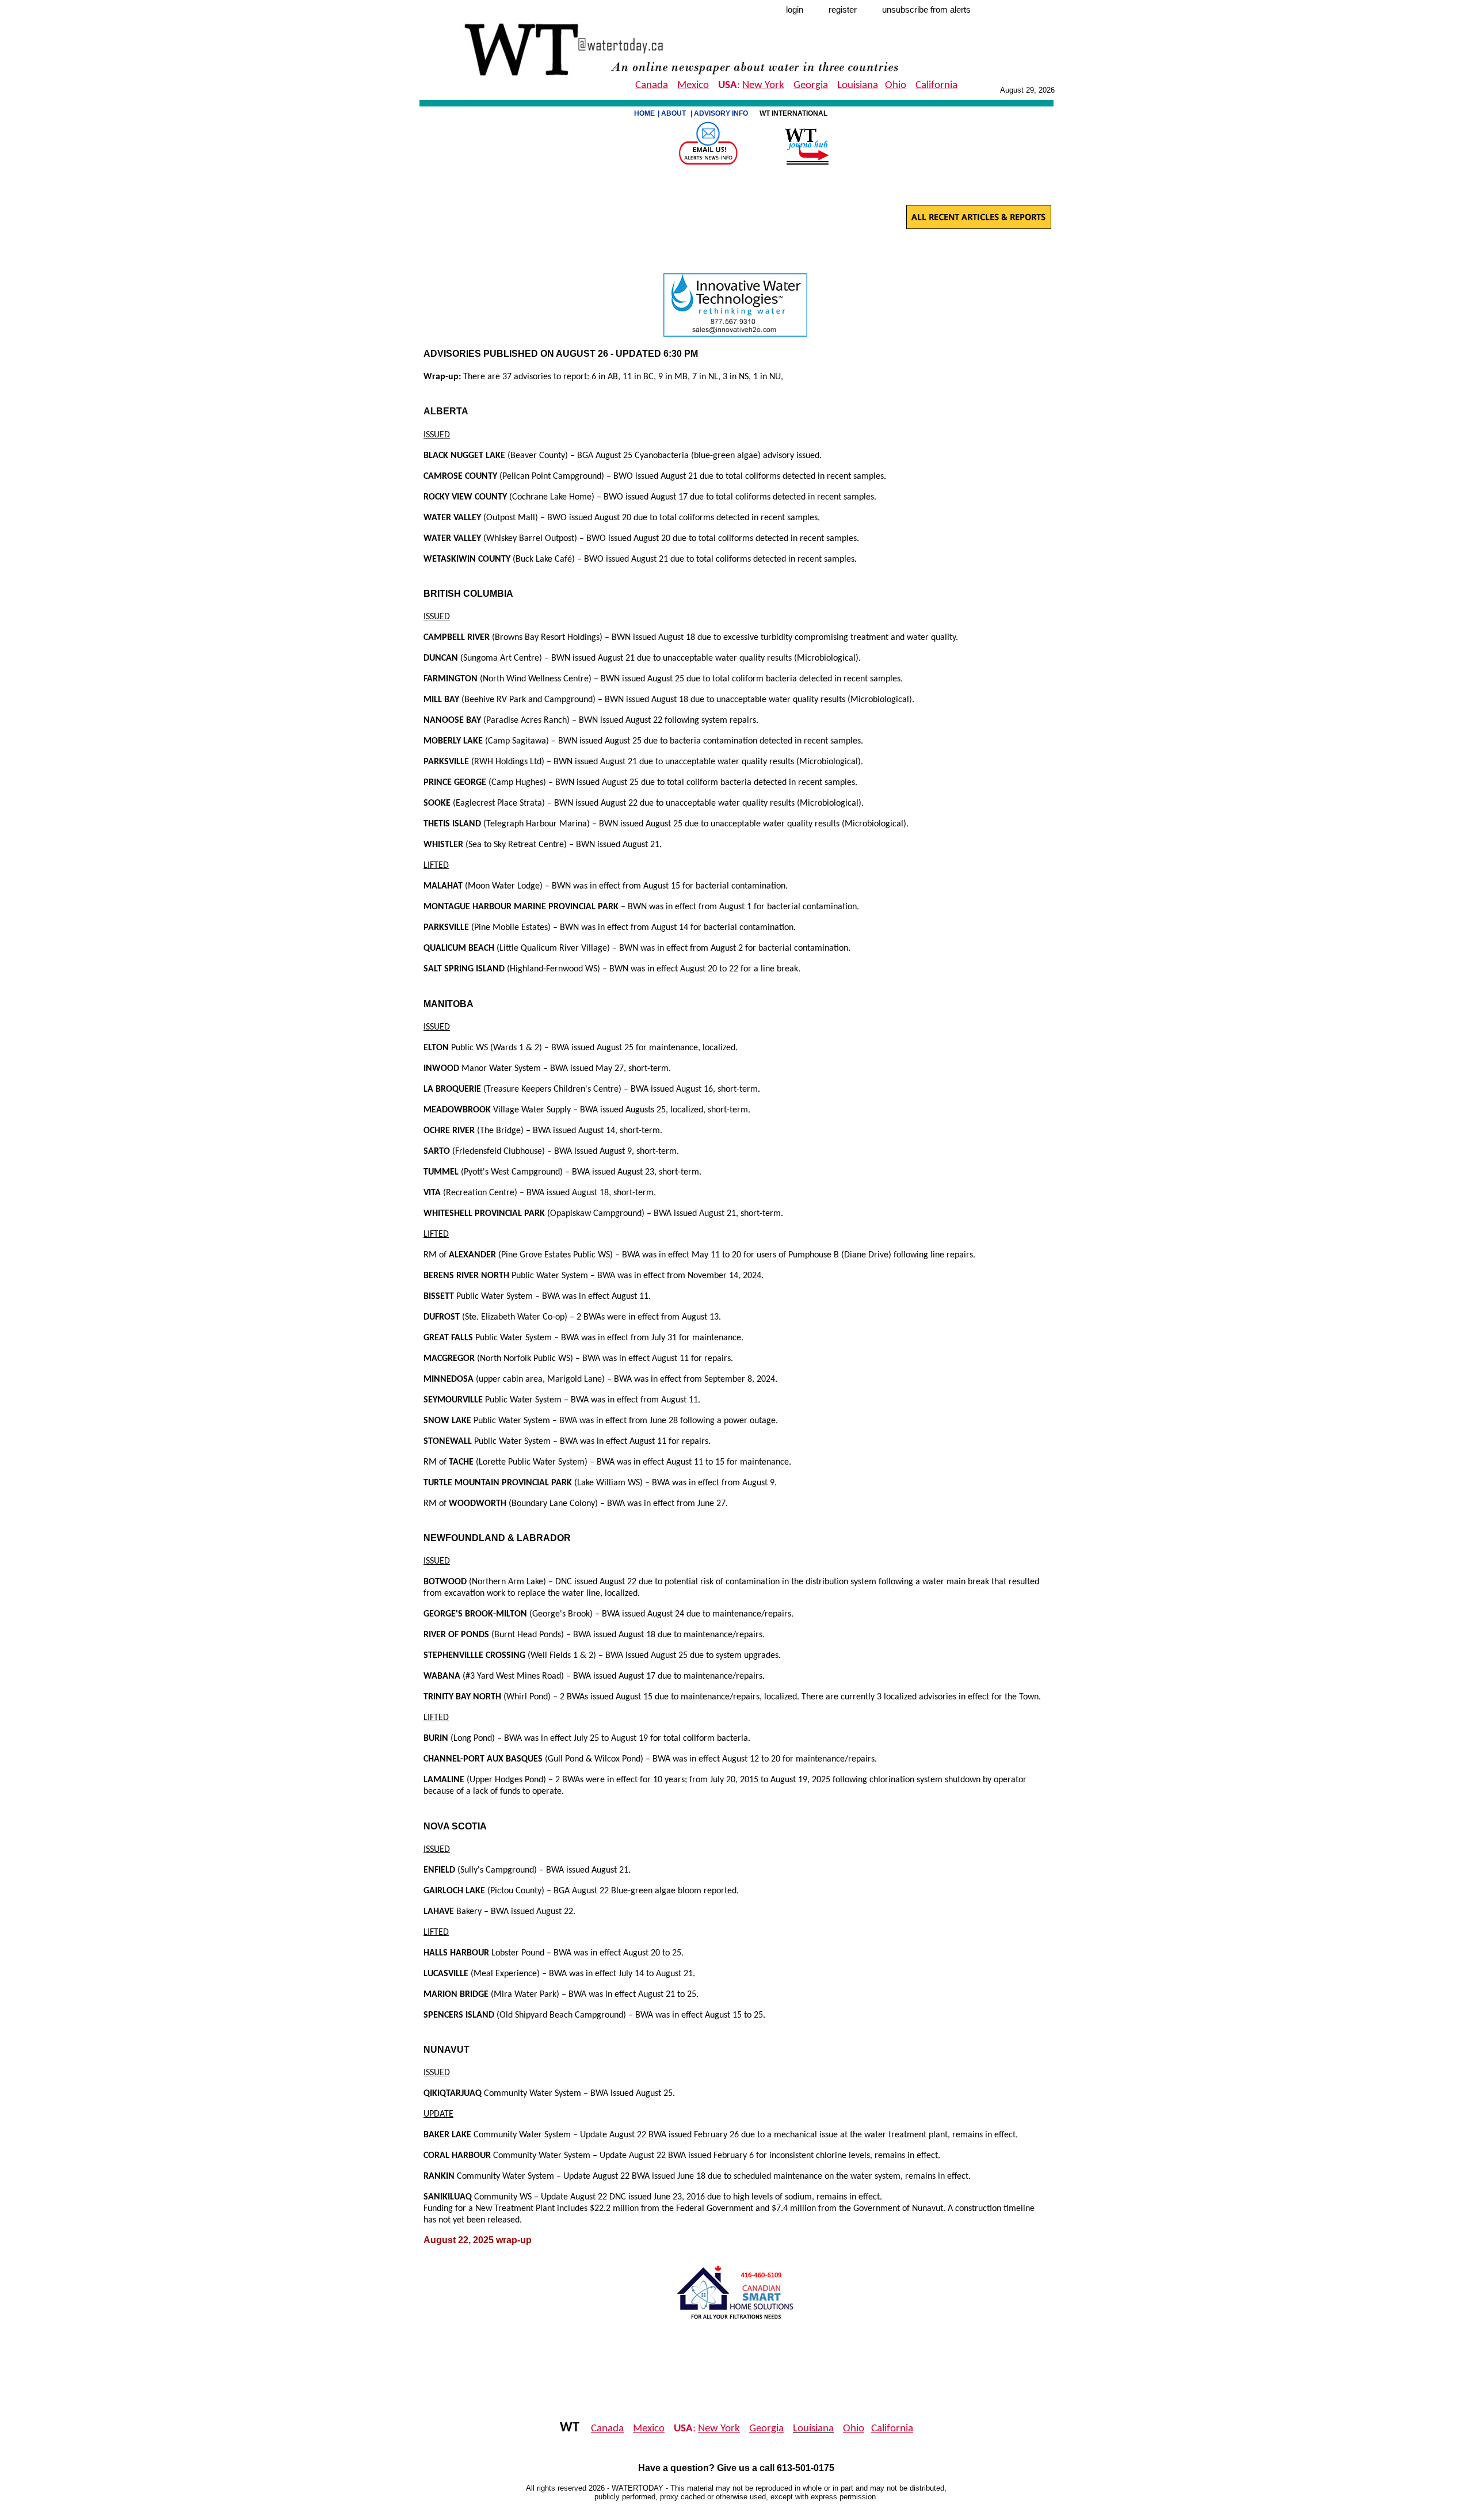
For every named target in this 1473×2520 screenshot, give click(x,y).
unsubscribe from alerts (926, 10)
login (795, 10)
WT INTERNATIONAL (794, 113)
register (843, 10)
